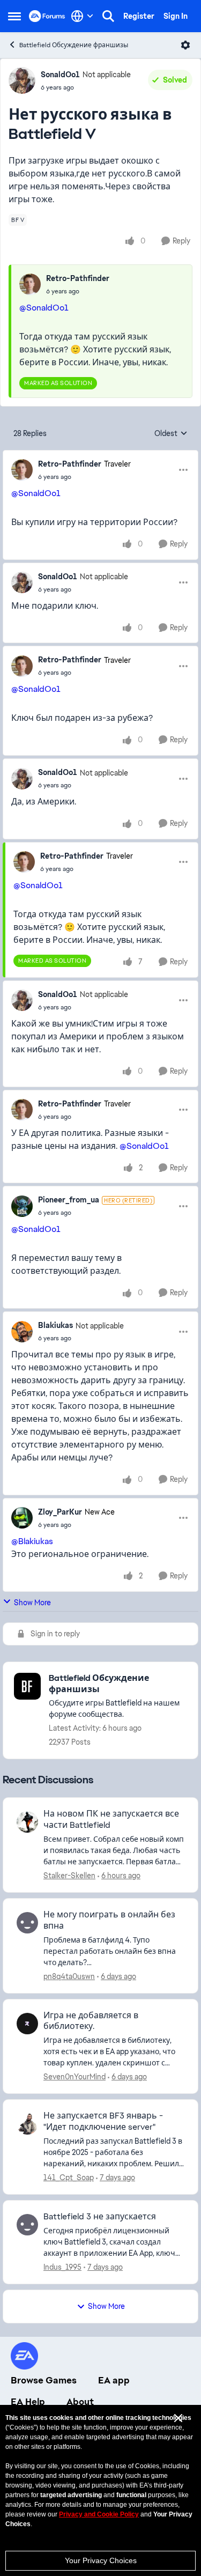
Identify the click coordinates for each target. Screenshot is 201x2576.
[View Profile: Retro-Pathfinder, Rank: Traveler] (22, 470)
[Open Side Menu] (14, 16)
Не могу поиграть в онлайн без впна (109, 1920)
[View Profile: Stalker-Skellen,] (27, 1822)
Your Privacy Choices (101, 2560)
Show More (32, 1603)
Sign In (176, 16)
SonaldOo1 (60, 75)
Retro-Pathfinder (78, 278)
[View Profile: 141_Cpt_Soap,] (27, 2124)
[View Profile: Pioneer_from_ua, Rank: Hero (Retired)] (22, 1206)
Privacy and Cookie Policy (99, 2514)
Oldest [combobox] (171, 434)
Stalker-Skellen (69, 1876)
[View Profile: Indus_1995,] (27, 2225)
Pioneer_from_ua (69, 1200)
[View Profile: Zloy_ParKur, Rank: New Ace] (22, 1518)
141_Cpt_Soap (69, 2178)
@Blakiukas (32, 1541)
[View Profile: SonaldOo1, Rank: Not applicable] (22, 80)
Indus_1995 (62, 2267)
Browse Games (44, 2380)
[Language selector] (82, 16)
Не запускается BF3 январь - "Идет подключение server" (103, 2121)
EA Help (28, 2402)
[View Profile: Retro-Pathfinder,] (30, 284)
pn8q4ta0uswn (69, 1976)
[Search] (108, 16)
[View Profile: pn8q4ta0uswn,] (27, 1923)
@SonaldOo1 (44, 308)
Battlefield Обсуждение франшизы (74, 45)
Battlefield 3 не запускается (100, 2217)
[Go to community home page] (47, 16)
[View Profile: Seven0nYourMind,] (27, 2024)
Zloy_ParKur (60, 1512)
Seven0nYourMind (75, 2077)
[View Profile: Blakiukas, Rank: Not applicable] (22, 1332)
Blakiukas (55, 1325)
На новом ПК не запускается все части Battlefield (111, 1820)
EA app (114, 2380)
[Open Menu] (185, 45)
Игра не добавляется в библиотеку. (91, 2021)
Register (139, 16)
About (80, 2402)
